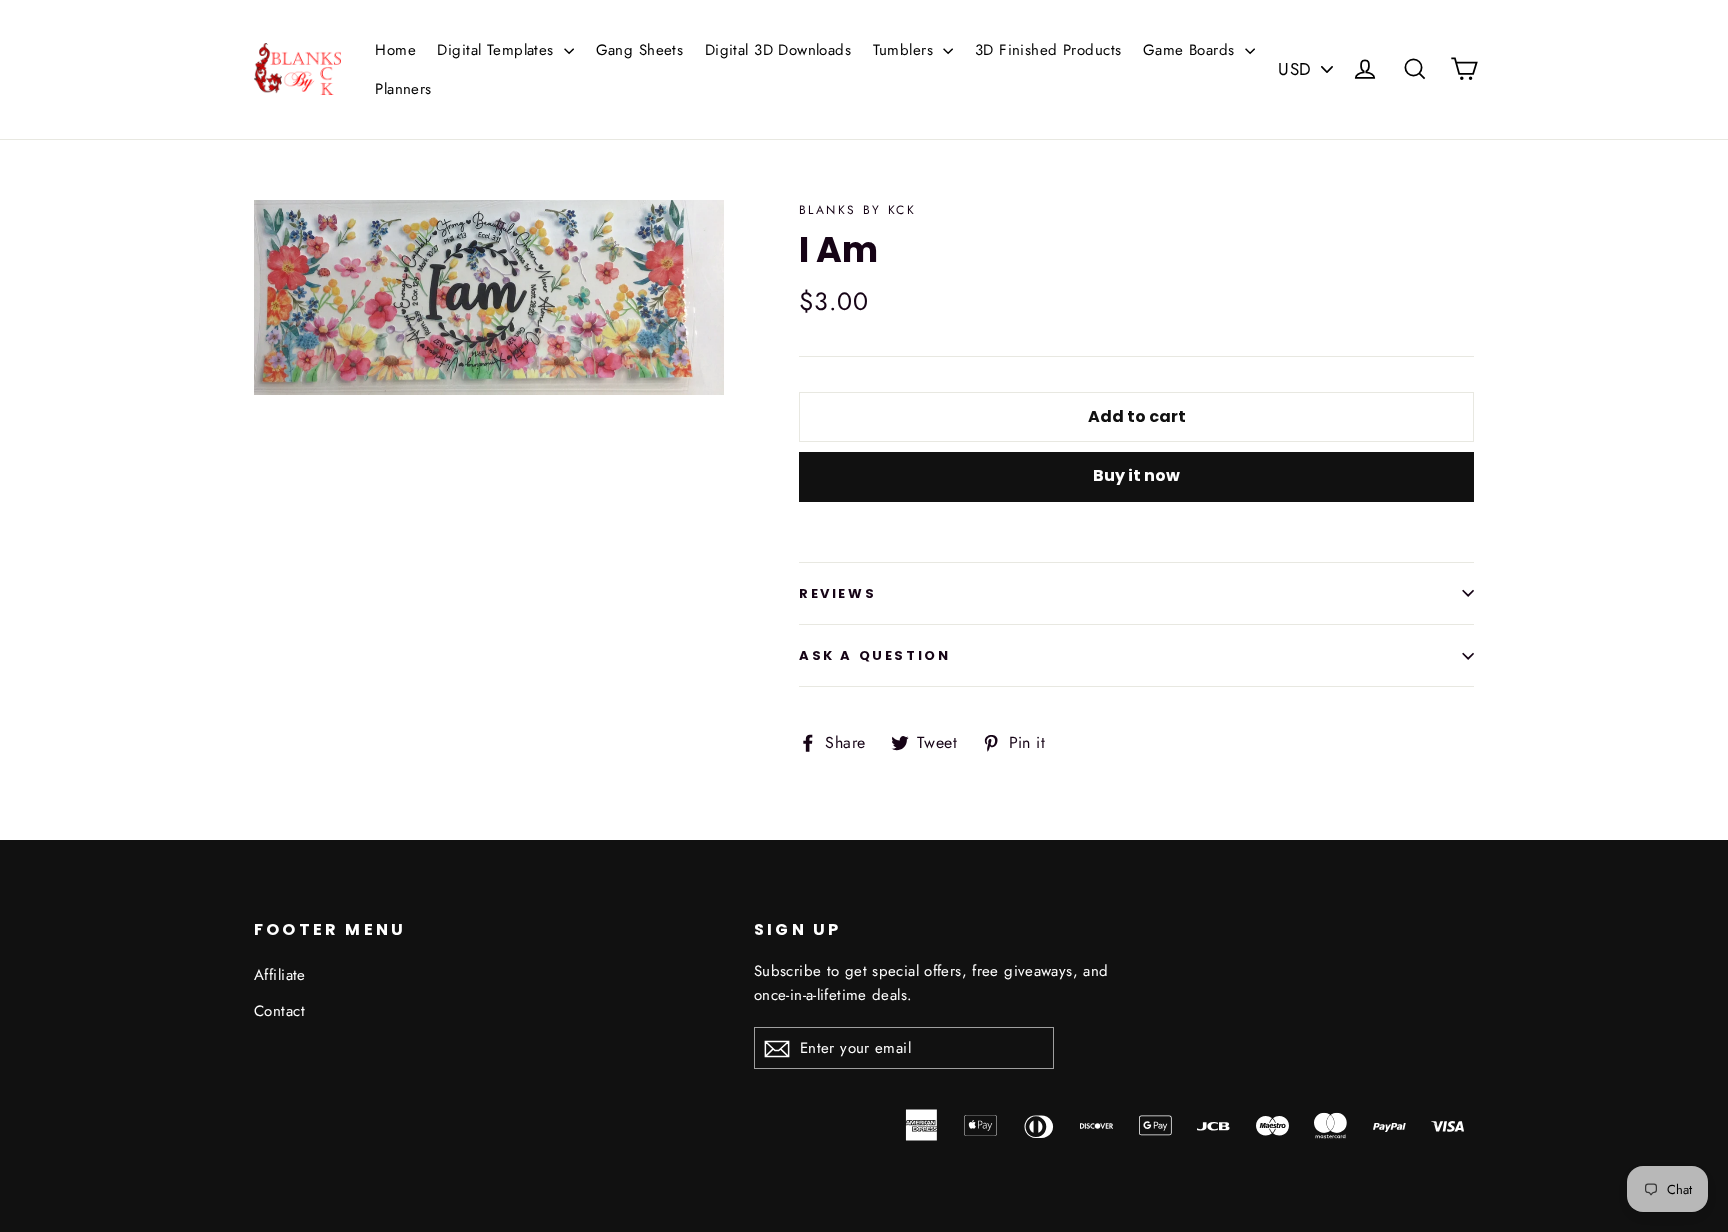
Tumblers (906, 50)
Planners (403, 89)
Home (395, 50)
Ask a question (874, 655)
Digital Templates (498, 50)
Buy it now (1136, 475)
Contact (279, 1011)
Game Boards (1191, 50)
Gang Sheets (640, 50)
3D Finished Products (1048, 50)
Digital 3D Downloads (778, 50)
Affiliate (280, 975)
